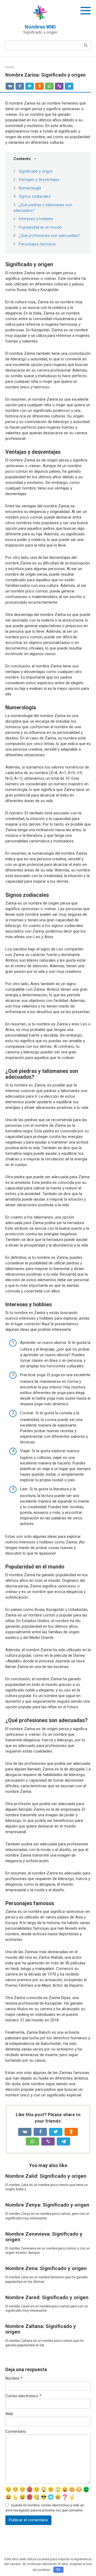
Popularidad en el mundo (40, 227)
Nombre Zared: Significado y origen (47, 2297)
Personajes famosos (37, 244)
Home (10, 67)
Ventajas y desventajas (39, 180)
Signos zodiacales (35, 196)
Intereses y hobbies (36, 219)
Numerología (30, 188)
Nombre (14, 2378)
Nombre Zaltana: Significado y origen (41, 2329)
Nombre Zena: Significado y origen (46, 2268)
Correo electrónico (23, 2396)
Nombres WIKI (40, 27)
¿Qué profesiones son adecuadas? (49, 236)
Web (9, 2414)
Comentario (16, 2431)
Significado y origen (36, 171)
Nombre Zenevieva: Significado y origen (44, 2237)
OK (58, 2569)
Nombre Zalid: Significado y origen (46, 2176)
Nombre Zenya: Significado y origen (47, 2205)
